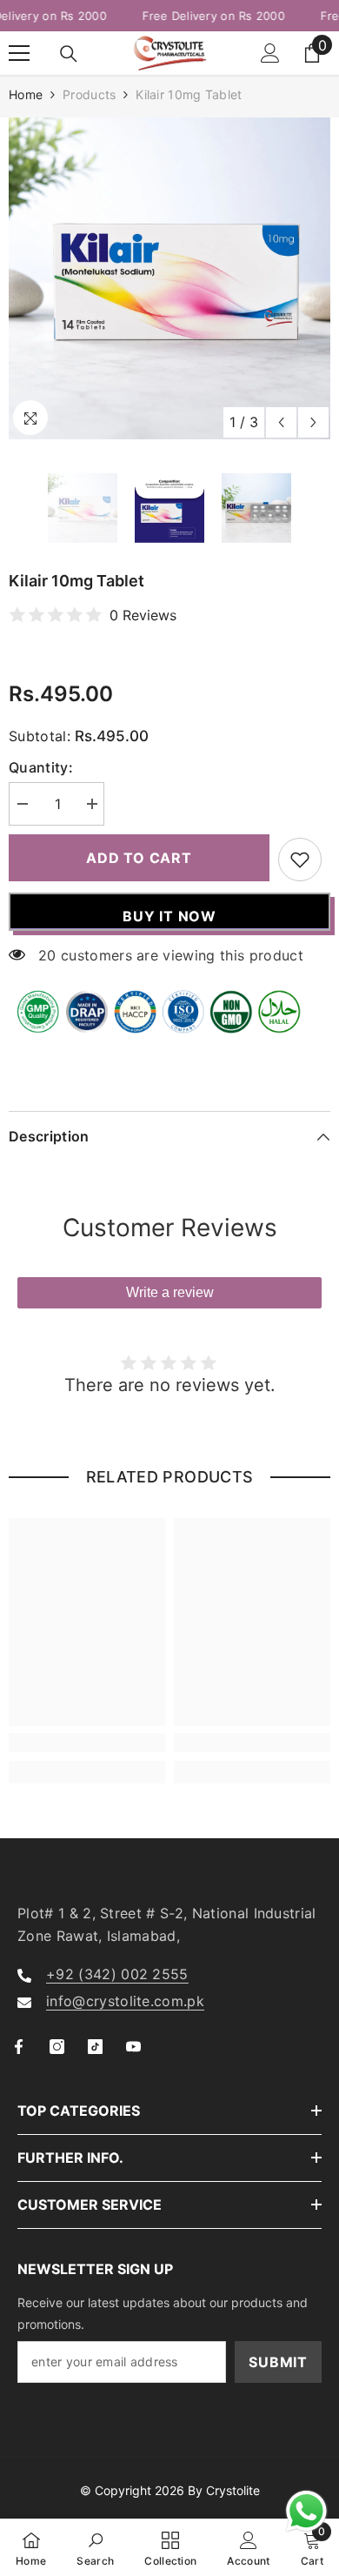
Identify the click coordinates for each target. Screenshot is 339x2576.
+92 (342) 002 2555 (117, 1974)
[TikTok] (95, 2047)
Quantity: (41, 767)
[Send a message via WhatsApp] (306, 2511)
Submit (278, 2362)
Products (89, 94)
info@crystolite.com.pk (125, 2001)
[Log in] (270, 53)
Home (26, 94)
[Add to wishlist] (300, 860)
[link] (87, 1743)
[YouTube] (133, 2047)
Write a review (170, 1292)
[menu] (19, 53)
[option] (169, 278)
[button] (281, 422)
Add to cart (139, 858)
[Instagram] (57, 2047)
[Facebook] (19, 2047)
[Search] (69, 54)
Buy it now (169, 916)
